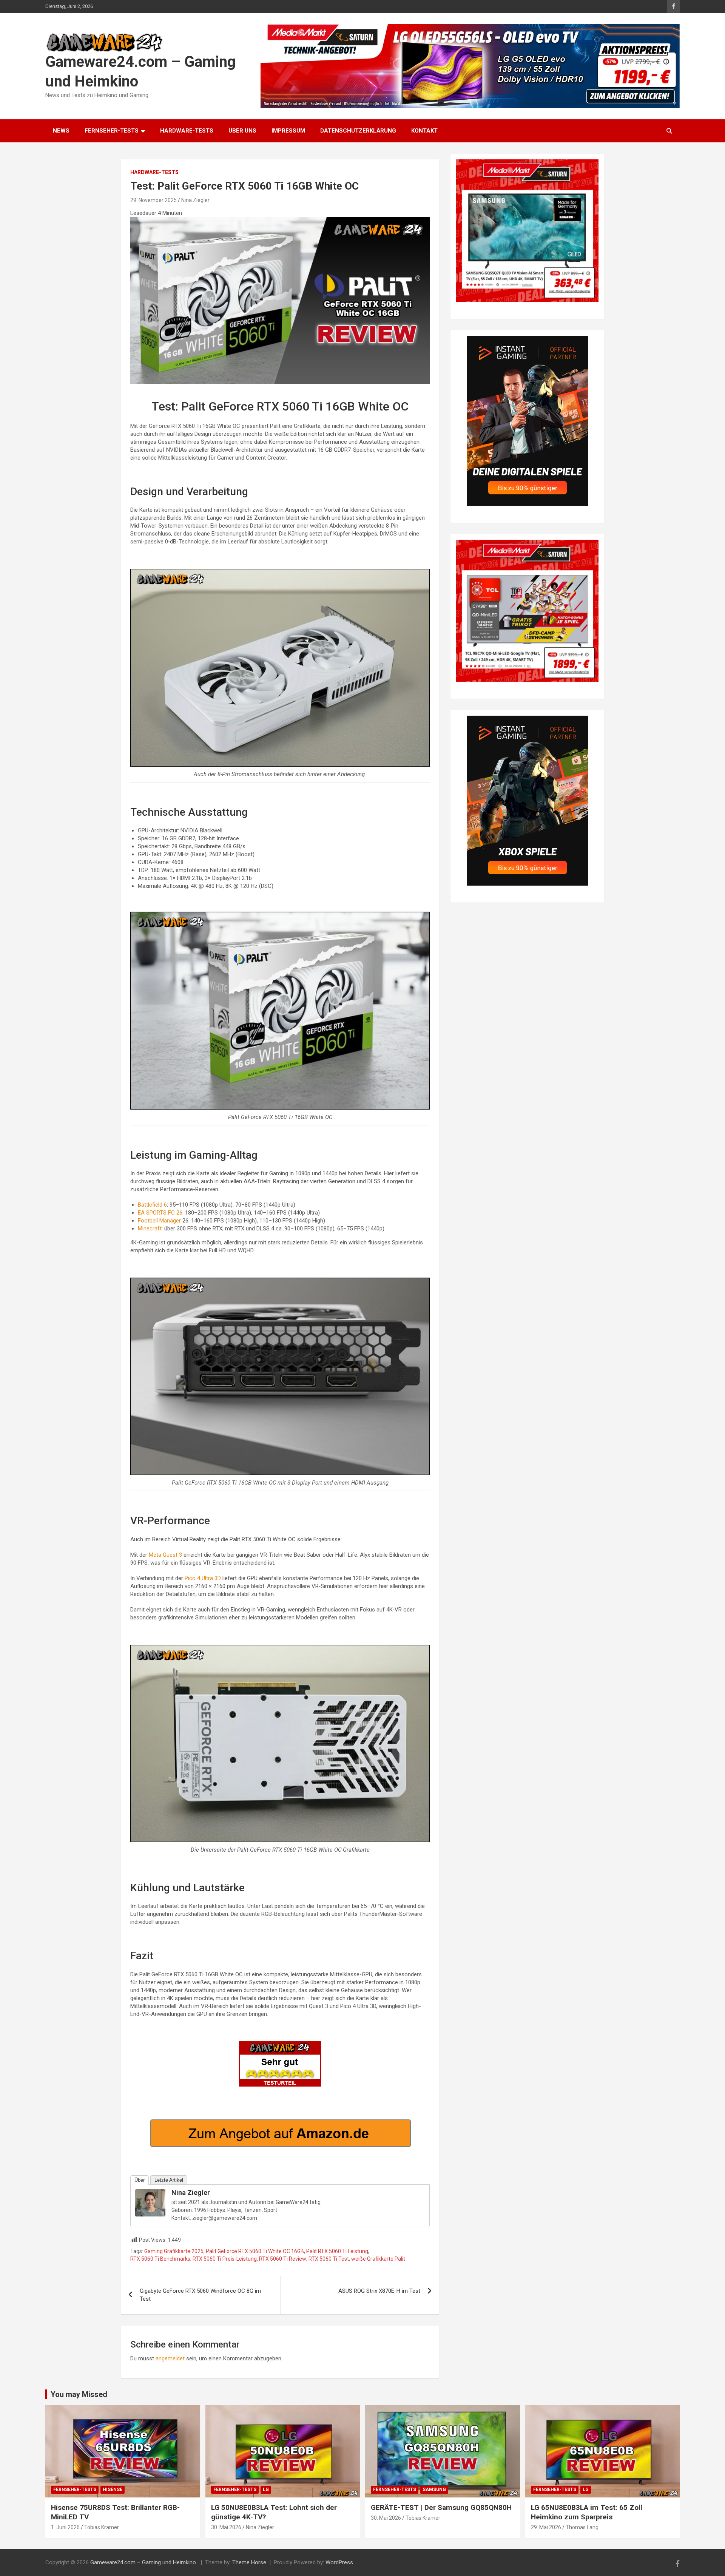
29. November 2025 (153, 200)
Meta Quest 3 (165, 1555)
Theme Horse (249, 2562)
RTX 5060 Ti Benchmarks (160, 2259)
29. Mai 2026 (546, 2527)
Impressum (288, 131)
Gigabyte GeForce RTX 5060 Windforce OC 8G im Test (200, 2295)
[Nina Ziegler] (150, 2193)
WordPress (339, 2562)
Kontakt (424, 131)
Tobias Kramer (102, 2527)
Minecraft (150, 1229)
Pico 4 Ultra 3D (203, 1578)
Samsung (434, 2490)
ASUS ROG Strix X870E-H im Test (379, 2291)
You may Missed (79, 2394)
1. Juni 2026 (65, 2527)
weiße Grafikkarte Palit (378, 2259)
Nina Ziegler (195, 200)
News (61, 131)
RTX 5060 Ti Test (329, 2259)
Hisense (113, 2490)
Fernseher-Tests (112, 131)
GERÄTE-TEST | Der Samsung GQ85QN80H (441, 2507)
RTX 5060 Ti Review (283, 2259)
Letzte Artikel (169, 2180)
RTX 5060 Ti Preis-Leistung (225, 2259)
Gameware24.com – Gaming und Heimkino (144, 2562)
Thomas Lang (582, 2527)
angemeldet (170, 2358)
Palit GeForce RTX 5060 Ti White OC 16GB (255, 2251)
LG (266, 2490)
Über (140, 2180)
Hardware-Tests (187, 131)
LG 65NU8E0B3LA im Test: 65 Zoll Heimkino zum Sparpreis (587, 2512)
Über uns (242, 131)
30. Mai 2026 (226, 2527)
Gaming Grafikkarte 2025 (174, 2251)
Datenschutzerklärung (358, 131)
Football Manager (159, 1221)
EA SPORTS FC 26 (160, 1213)
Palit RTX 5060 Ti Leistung (337, 2251)
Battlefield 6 (152, 1205)
